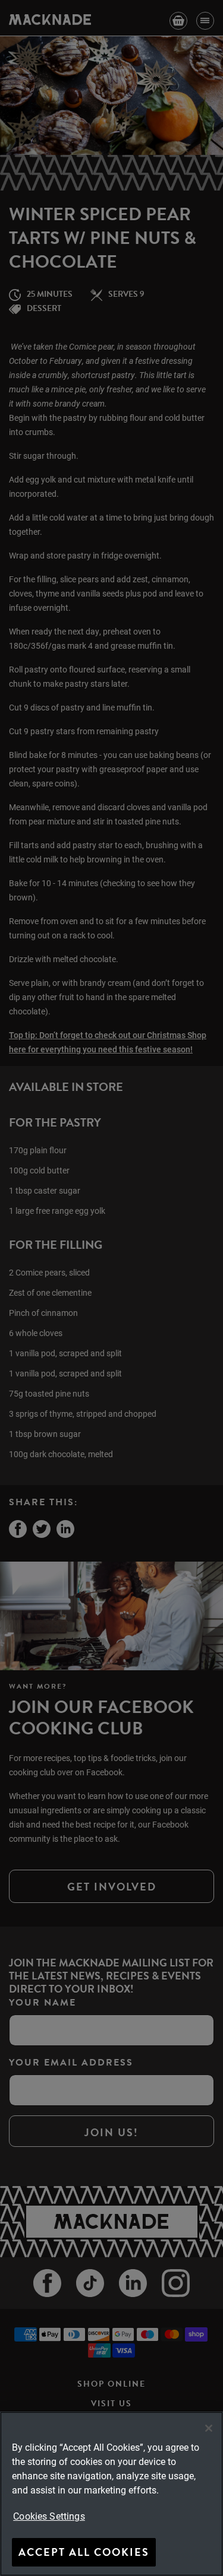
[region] (111, 2494)
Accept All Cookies (84, 2552)
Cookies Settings (49, 2516)
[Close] (209, 2428)
